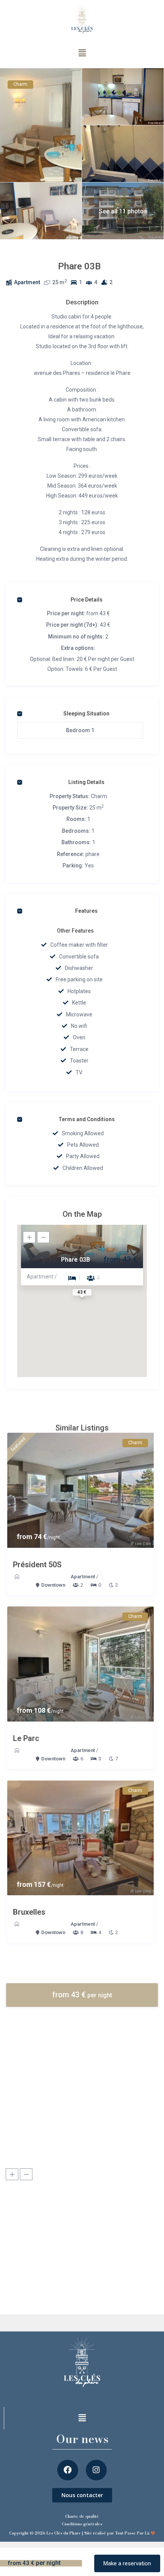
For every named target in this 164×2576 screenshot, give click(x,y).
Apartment (27, 282)
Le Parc (26, 1738)
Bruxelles (29, 1912)
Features (86, 911)
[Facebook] (68, 2470)
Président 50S (37, 1565)
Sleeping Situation (86, 714)
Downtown (53, 1585)
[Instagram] (96, 2470)
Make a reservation (127, 2563)
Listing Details (86, 782)
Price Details (87, 600)
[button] (82, 53)
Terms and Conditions (87, 1119)
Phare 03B (76, 1260)
